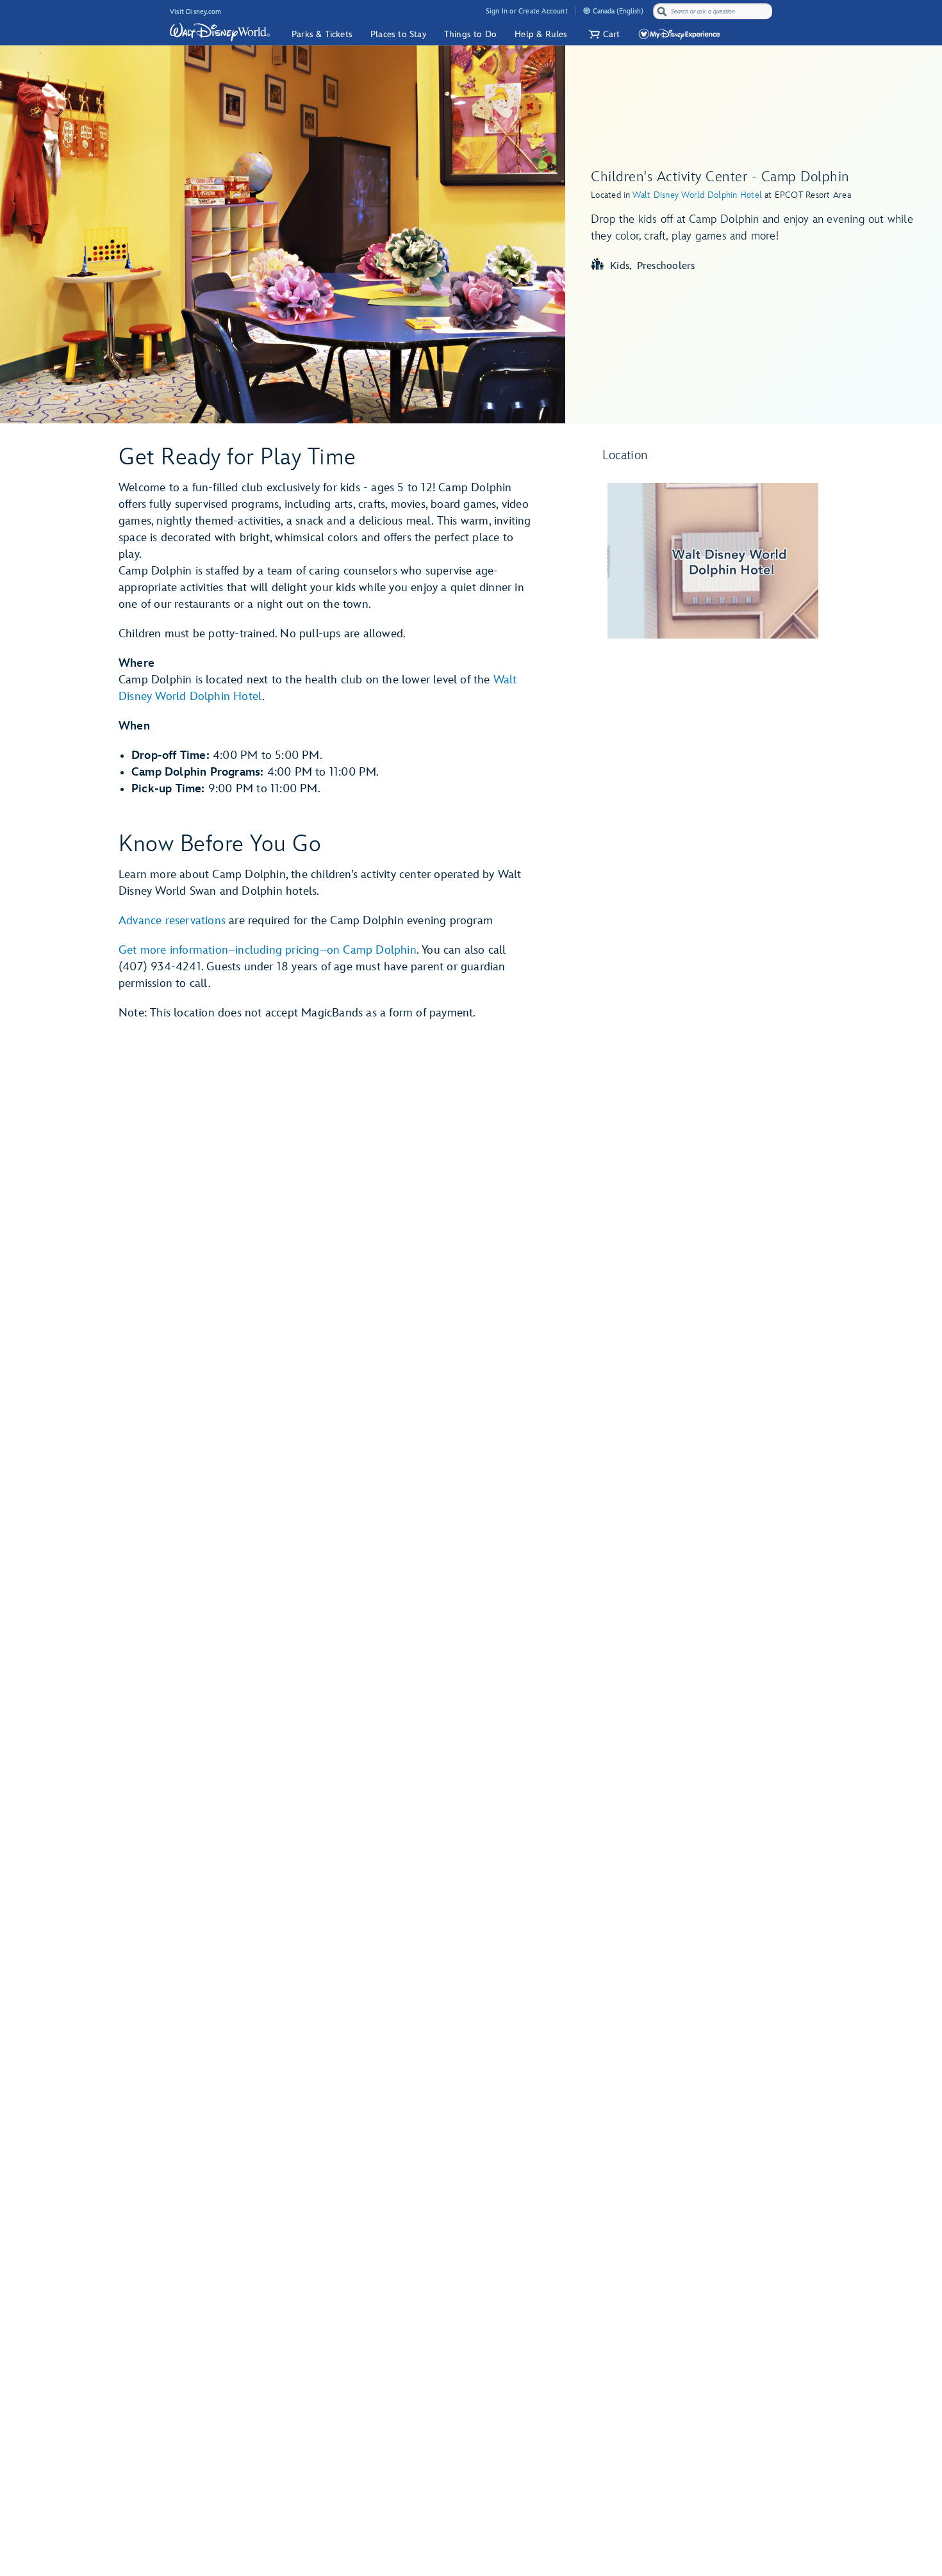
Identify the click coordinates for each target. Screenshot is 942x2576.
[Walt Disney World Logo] (220, 32)
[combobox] (714, 12)
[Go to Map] (713, 561)
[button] (603, 34)
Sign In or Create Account (527, 11)
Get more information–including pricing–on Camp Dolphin (268, 950)
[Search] (662, 11)
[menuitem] (587, 11)
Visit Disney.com (195, 12)
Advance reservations (172, 921)
